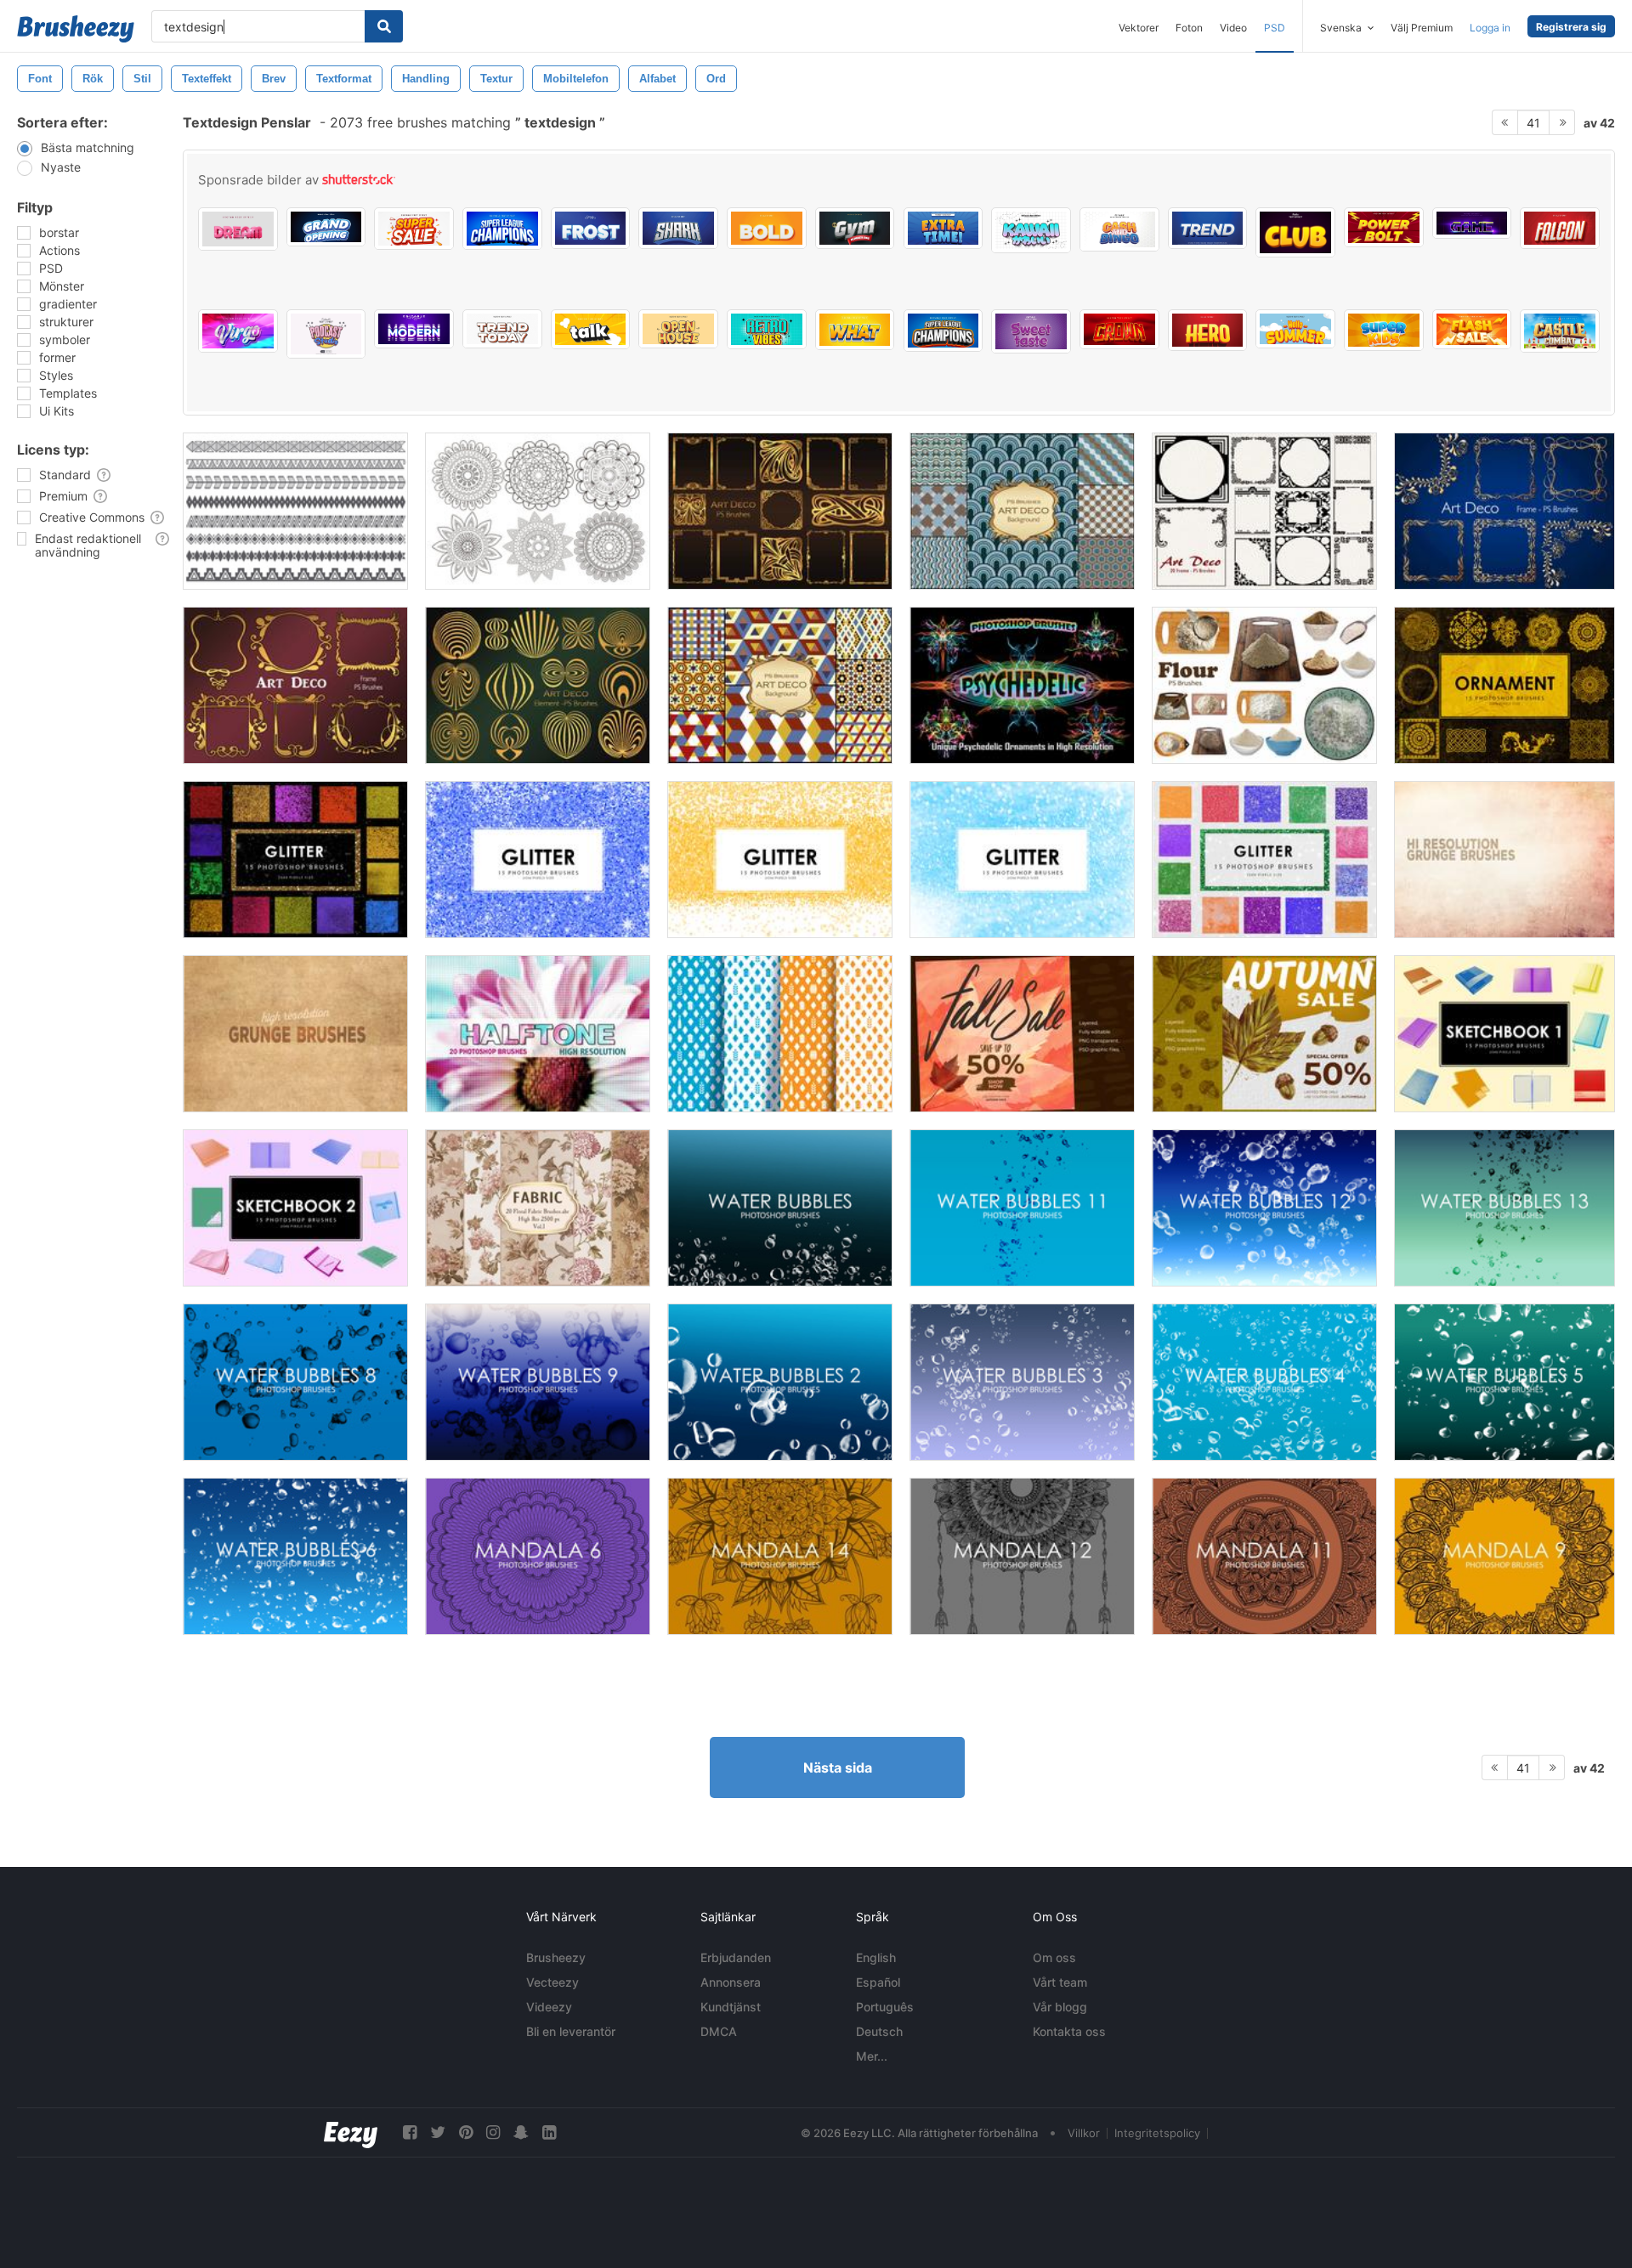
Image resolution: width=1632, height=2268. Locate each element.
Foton (1189, 28)
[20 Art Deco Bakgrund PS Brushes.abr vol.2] (1022, 511)
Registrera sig (1571, 27)
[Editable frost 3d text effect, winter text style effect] (591, 228)
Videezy (549, 2007)
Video (1233, 28)
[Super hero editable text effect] (1208, 330)
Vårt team (1060, 1982)
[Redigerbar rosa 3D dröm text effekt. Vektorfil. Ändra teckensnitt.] (238, 229)
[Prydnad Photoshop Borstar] (1504, 685)
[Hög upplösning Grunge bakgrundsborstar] (1504, 860)
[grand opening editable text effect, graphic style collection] (326, 227)
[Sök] (384, 26)
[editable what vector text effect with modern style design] (855, 330)
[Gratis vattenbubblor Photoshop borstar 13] (1504, 1208)
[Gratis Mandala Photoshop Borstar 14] (780, 1556)
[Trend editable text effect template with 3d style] (1208, 228)
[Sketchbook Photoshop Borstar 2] (295, 1208)
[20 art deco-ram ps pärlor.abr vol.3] (1504, 511)
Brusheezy (556, 1957)
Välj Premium (1422, 28)
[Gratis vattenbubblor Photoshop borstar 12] (1264, 1208)
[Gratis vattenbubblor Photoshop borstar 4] (1264, 1382)
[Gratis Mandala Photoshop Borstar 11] (1264, 1556)
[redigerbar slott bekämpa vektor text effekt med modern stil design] (1560, 331)
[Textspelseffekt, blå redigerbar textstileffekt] (678, 228)
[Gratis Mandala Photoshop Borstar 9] (1504, 1556)
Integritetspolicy (1157, 2133)
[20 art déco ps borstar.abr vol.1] (780, 511)
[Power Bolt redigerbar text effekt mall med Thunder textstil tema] (1384, 227)
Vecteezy (552, 1982)
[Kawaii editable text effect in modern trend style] (1031, 230)
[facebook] (410, 2132)
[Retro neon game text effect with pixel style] (1472, 223)
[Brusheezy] (76, 29)
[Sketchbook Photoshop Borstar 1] (1504, 1034)
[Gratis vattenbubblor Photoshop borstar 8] (295, 1382)
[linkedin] (549, 2132)
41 (1533, 123)
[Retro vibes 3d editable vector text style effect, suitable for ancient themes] (767, 329)
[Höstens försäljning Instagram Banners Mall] (1264, 1034)
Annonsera (731, 1982)
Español (878, 1982)
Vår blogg (1060, 2007)
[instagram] (493, 2132)
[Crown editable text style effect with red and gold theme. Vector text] (1119, 329)
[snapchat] (521, 2132)
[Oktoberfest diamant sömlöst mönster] (780, 1034)
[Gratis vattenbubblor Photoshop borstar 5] (1504, 1382)
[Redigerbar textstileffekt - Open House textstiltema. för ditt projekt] (678, 329)
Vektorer (1139, 28)
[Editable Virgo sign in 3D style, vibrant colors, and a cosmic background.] (238, 331)
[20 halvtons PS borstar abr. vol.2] (538, 1034)
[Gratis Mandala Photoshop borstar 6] (538, 1556)
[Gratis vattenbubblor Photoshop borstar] (780, 1208)
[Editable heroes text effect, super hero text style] (1560, 228)
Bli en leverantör (571, 2031)
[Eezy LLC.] (351, 2132)
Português (885, 2007)
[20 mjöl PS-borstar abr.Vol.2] (1264, 685)
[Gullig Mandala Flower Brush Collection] (538, 511)
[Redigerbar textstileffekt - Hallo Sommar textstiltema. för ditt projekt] (1295, 329)
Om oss (1054, 1957)
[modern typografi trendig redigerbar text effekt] (414, 329)
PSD (1275, 28)
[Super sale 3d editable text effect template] (414, 229)
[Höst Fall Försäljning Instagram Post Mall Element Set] (1022, 1034)
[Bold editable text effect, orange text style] (767, 228)
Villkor (1084, 2133)
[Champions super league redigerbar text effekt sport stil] (502, 229)
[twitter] (438, 2132)
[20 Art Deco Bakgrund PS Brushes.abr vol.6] (780, 685)
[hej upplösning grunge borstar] (295, 1034)
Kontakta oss (1069, 2031)
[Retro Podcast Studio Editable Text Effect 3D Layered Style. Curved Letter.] (326, 334)
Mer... (872, 2056)
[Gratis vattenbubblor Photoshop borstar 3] (1022, 1382)
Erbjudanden (736, 1957)
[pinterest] (466, 2132)
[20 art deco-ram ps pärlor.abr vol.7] (1264, 511)
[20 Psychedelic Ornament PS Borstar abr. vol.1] (1022, 685)
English (876, 1957)
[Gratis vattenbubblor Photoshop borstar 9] (538, 1382)
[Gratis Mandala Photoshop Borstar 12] (1022, 1556)
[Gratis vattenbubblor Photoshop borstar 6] (295, 1556)
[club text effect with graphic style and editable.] (1295, 232)
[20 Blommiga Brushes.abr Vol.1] (538, 1208)
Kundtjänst (731, 2007)
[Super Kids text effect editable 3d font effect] (1384, 330)
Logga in (1490, 28)
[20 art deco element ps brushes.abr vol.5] (538, 685)
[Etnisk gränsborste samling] (295, 511)
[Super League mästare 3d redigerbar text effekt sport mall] (943, 331)
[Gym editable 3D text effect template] (855, 228)
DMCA (719, 2031)
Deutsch (879, 2031)
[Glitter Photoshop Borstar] (295, 860)
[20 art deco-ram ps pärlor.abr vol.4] (295, 685)
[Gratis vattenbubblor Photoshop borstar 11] (1022, 1208)
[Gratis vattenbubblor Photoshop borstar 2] (780, 1382)
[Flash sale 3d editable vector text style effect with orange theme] (1472, 329)
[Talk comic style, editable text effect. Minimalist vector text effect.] (591, 329)
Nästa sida (838, 1767)
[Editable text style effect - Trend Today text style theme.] (502, 329)
